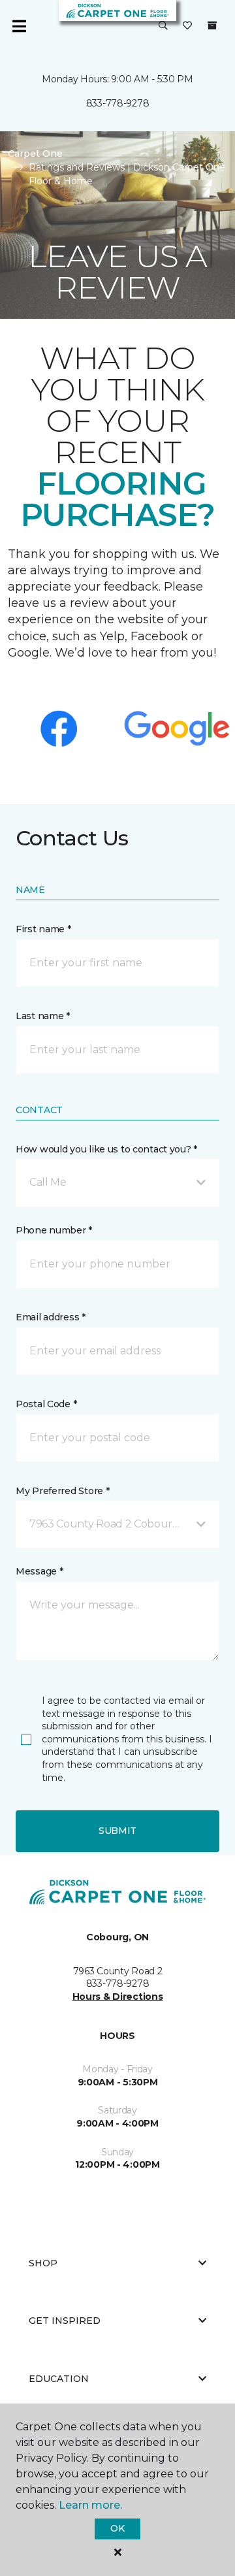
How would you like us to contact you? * (106, 1149)
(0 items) (212, 25)
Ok (117, 2528)
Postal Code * (46, 1404)
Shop (43, 2263)
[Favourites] (187, 26)
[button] (163, 26)
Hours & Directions (118, 1997)
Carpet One (35, 154)
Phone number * (54, 1230)
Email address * (51, 1317)
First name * (43, 929)
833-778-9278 (118, 103)
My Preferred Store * (62, 1491)
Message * (39, 1571)
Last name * (43, 1016)
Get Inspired (65, 2321)
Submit (117, 1831)
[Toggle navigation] (19, 26)
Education (59, 2379)
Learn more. (90, 2505)
